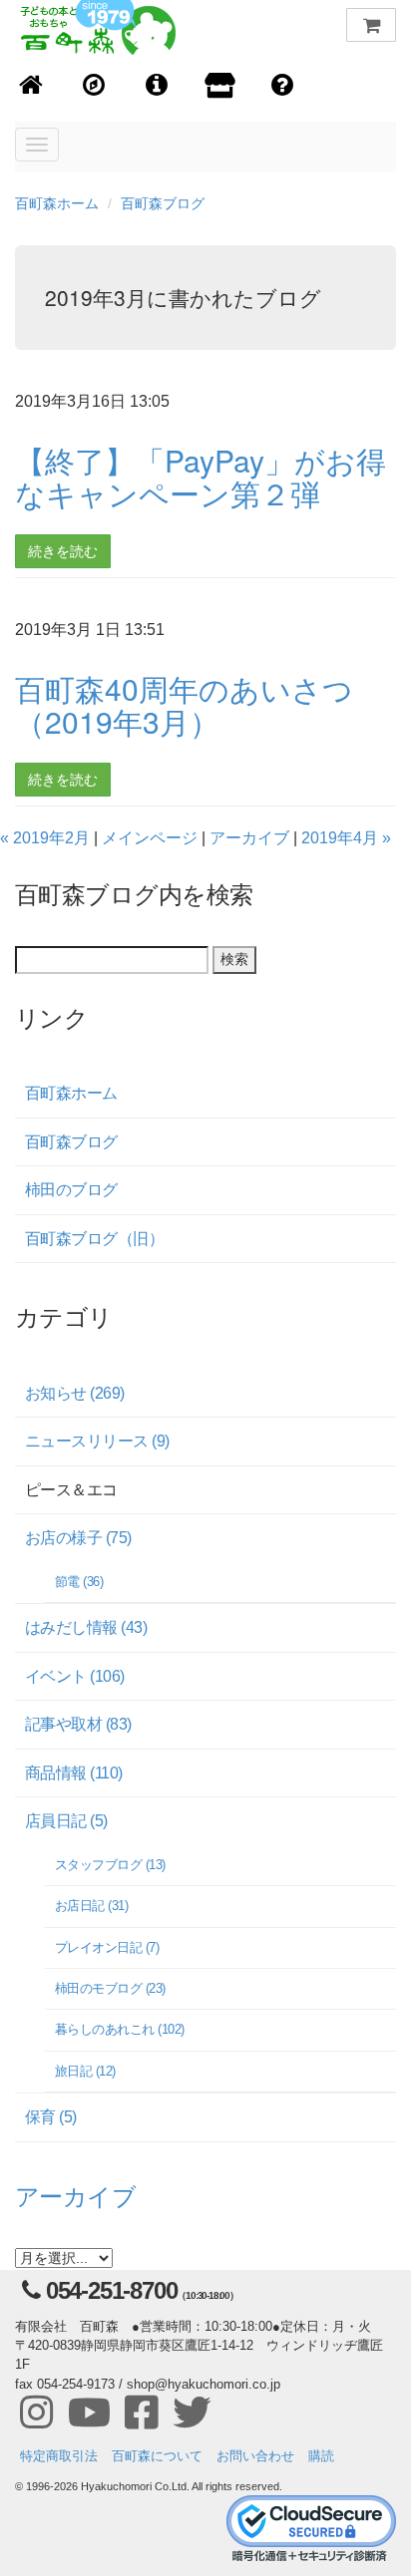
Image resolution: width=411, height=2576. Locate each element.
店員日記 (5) (66, 1821)
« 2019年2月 (45, 838)
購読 (321, 2456)
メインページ (150, 838)
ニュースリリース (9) (97, 1441)
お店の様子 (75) (78, 1538)
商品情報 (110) (74, 1773)
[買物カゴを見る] (371, 25)
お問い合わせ (255, 2456)
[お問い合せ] (283, 86)
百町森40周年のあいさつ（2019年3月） (184, 705)
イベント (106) (75, 1676)
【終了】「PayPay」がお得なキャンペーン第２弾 (201, 477)
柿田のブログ (71, 1190)
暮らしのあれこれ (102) (120, 2029)
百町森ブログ (163, 203)
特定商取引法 (59, 2456)
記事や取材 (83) (78, 1724)
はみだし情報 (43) (86, 1627)
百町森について (157, 2456)
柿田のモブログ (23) (110, 1988)
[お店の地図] (94, 86)
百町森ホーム (57, 203)
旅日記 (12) (85, 2071)
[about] (220, 87)
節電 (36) (79, 1582)
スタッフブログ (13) (110, 1865)
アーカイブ (249, 838)
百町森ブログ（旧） (94, 1239)
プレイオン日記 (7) (107, 1947)
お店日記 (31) (91, 1906)
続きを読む (63, 551)
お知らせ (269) (75, 1393)
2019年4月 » (346, 838)
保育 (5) (51, 2117)
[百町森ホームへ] (31, 86)
